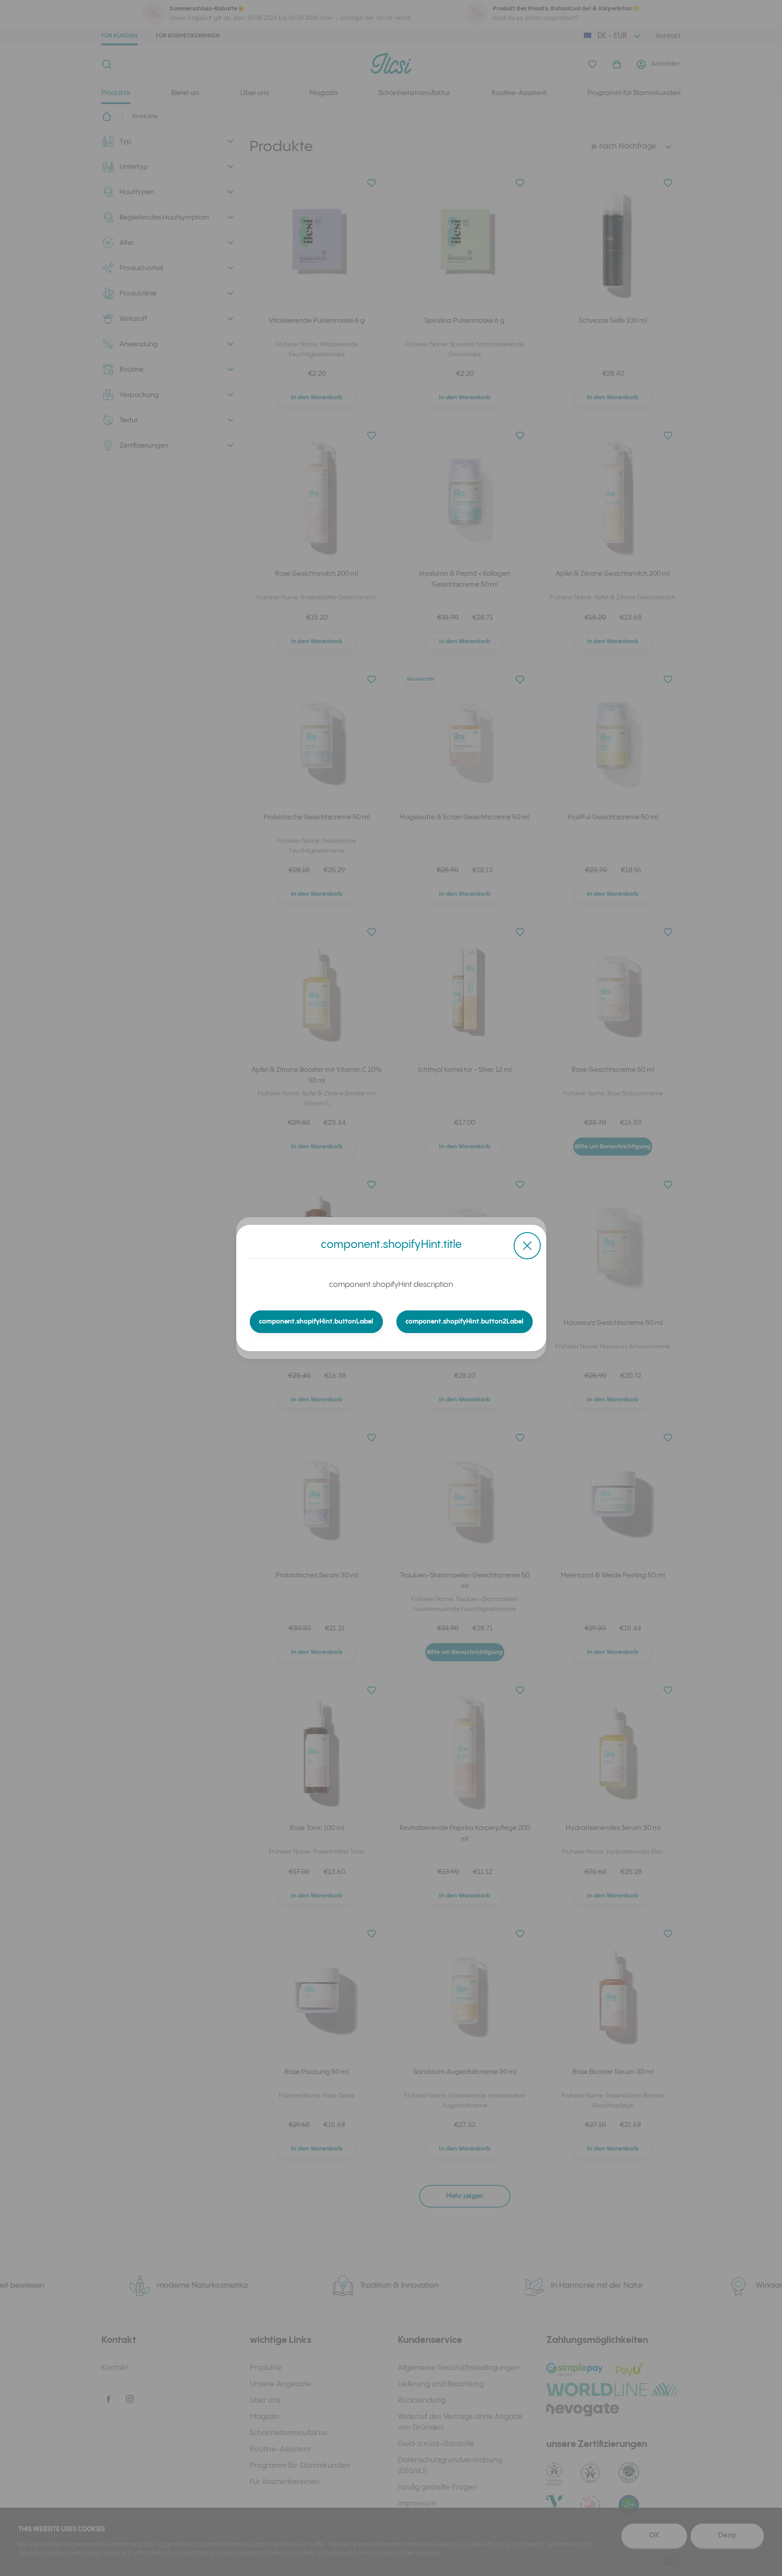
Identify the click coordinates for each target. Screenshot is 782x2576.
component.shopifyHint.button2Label (465, 1322)
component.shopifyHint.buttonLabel (316, 1322)
